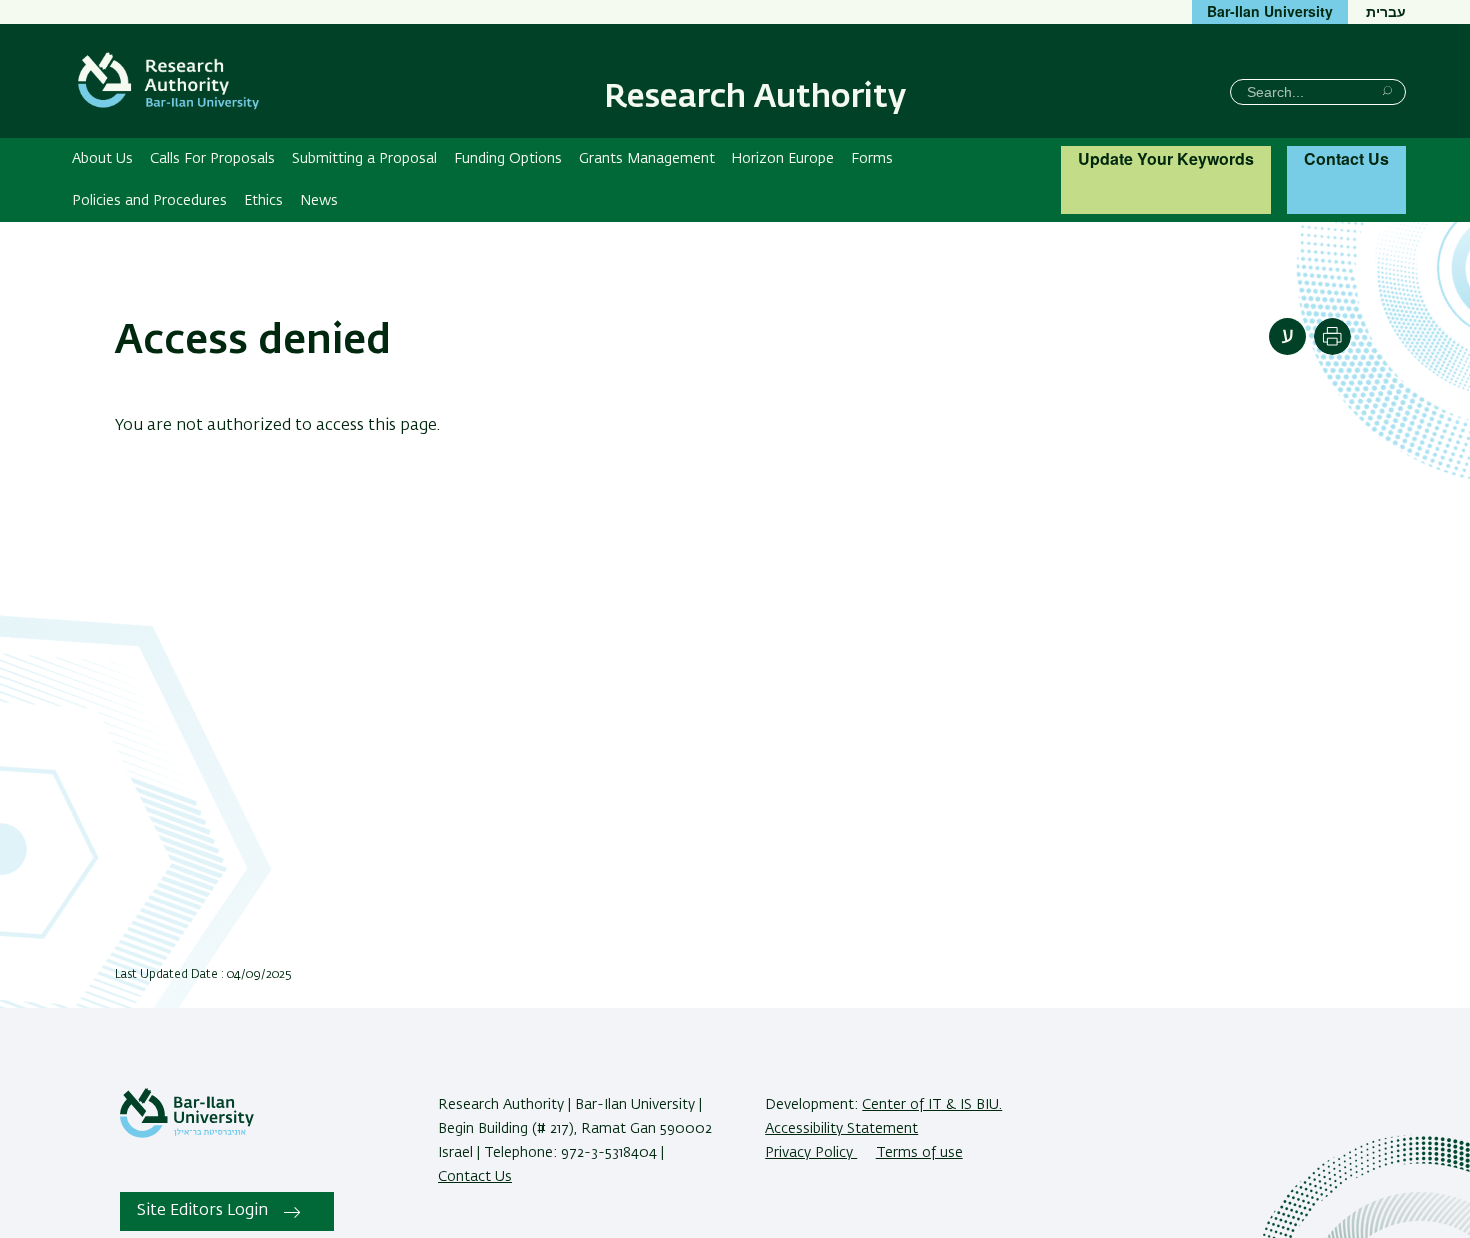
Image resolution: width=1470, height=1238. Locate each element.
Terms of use (919, 1153)
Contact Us (1346, 158)
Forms (872, 159)
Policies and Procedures (149, 201)
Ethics (263, 201)
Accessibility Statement (841, 1129)
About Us (102, 159)
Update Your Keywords (1166, 158)
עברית (1386, 11)
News (319, 201)
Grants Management (647, 159)
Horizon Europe (782, 159)
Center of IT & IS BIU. (932, 1105)
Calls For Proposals (212, 159)
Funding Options (508, 159)
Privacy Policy (811, 1153)
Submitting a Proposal (364, 159)
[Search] (1387, 90)
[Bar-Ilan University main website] (187, 1134)
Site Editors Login (202, 1211)
